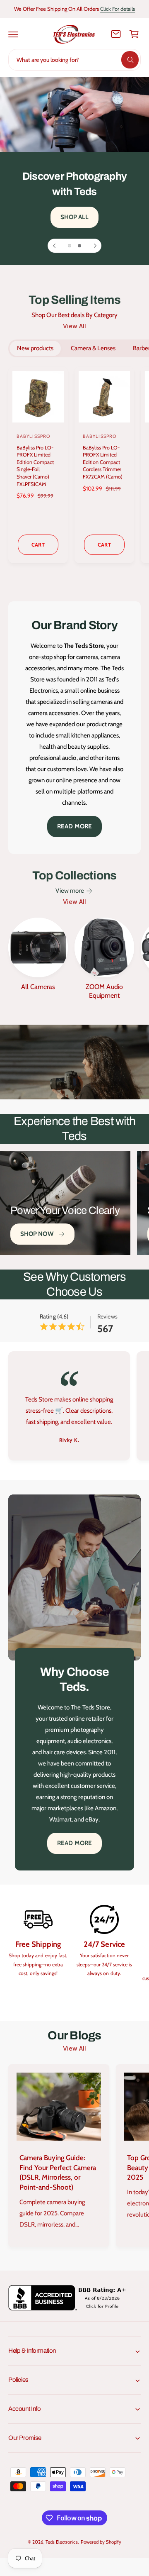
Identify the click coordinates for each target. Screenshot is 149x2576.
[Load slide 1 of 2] (70, 246)
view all (74, 326)
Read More (74, 826)
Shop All (75, 217)
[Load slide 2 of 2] (79, 246)
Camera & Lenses (93, 348)
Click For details (118, 9)
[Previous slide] (55, 246)
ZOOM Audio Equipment (104, 991)
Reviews (107, 1316)
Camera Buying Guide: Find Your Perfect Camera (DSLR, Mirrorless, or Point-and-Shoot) (58, 2172)
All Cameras (38, 987)
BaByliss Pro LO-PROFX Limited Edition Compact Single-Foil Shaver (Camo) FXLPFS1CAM (35, 466)
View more (70, 891)
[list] (74, 1407)
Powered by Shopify (101, 2542)
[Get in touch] (116, 34)
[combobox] (74, 60)
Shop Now (37, 1234)
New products (35, 348)
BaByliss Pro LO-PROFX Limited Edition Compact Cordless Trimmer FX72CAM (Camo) (103, 462)
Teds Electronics (61, 2542)
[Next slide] (94, 246)
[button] (13, 34)
